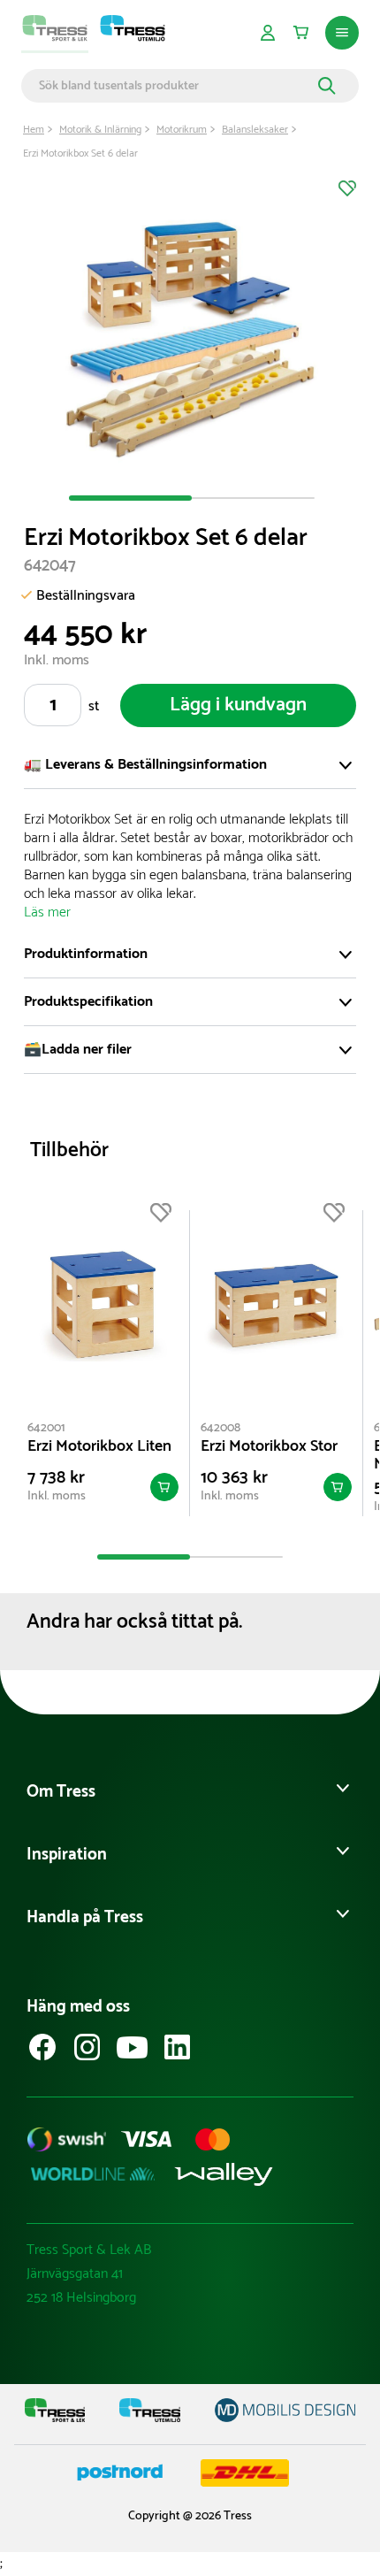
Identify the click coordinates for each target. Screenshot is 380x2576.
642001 (46, 1428)
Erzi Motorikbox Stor (269, 1446)
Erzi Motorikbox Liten (99, 1446)
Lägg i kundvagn (238, 705)
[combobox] (176, 86)
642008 (220, 1428)
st (94, 706)
